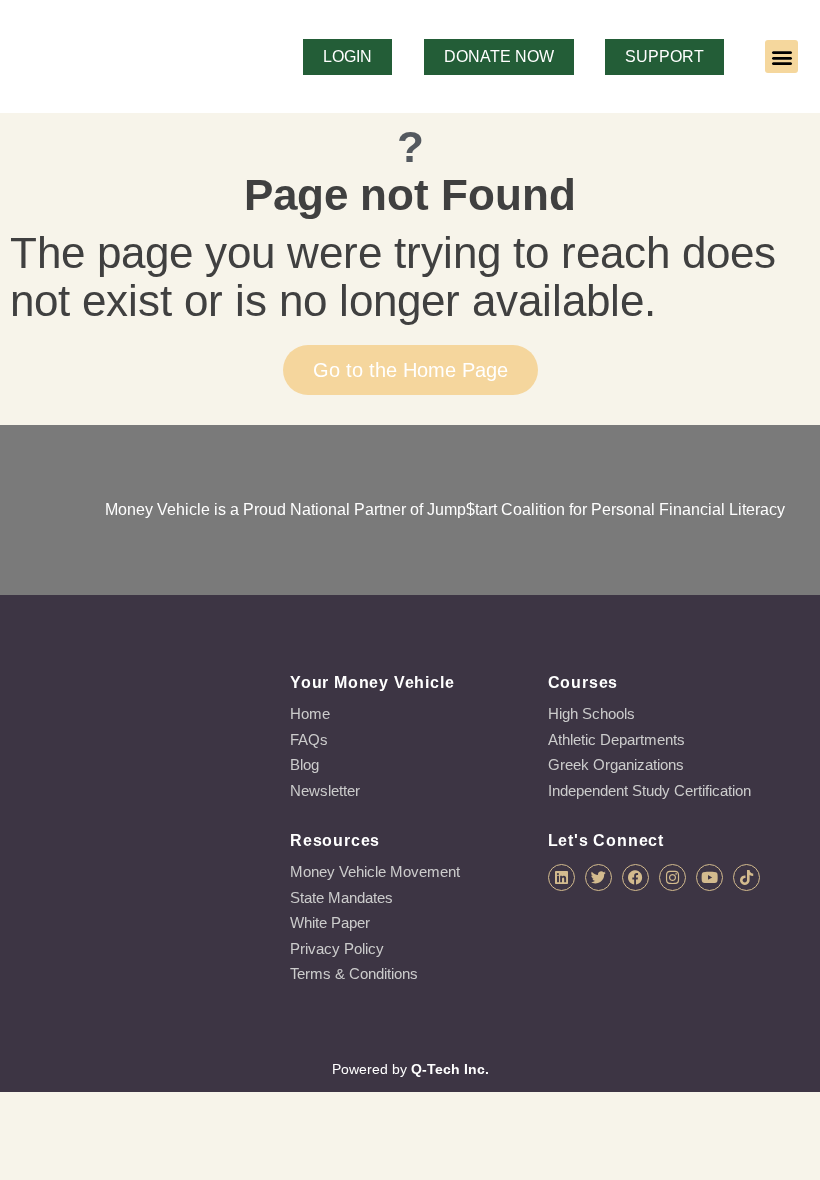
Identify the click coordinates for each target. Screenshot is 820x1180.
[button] (781, 56)
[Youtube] (709, 877)
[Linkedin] (561, 877)
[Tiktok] (746, 877)
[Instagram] (672, 877)
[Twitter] (598, 877)
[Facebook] (635, 877)
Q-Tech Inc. (450, 1069)
